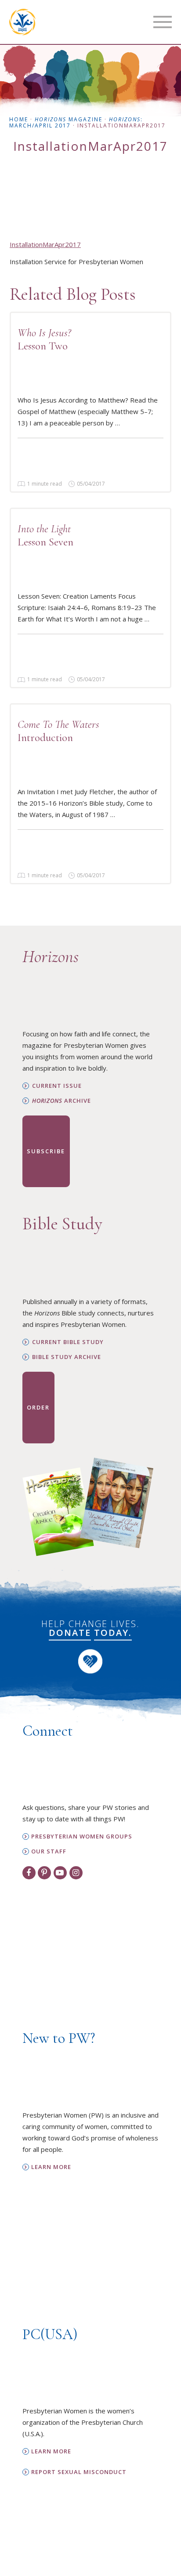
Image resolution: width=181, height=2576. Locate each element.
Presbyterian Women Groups (82, 1837)
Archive (62, 1101)
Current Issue (57, 1086)
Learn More (51, 2167)
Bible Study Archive (67, 1357)
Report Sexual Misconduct (79, 2472)
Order (38, 1407)
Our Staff (49, 1851)
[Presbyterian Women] (22, 22)
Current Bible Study (68, 1342)
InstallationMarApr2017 (45, 244)
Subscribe (46, 1151)
